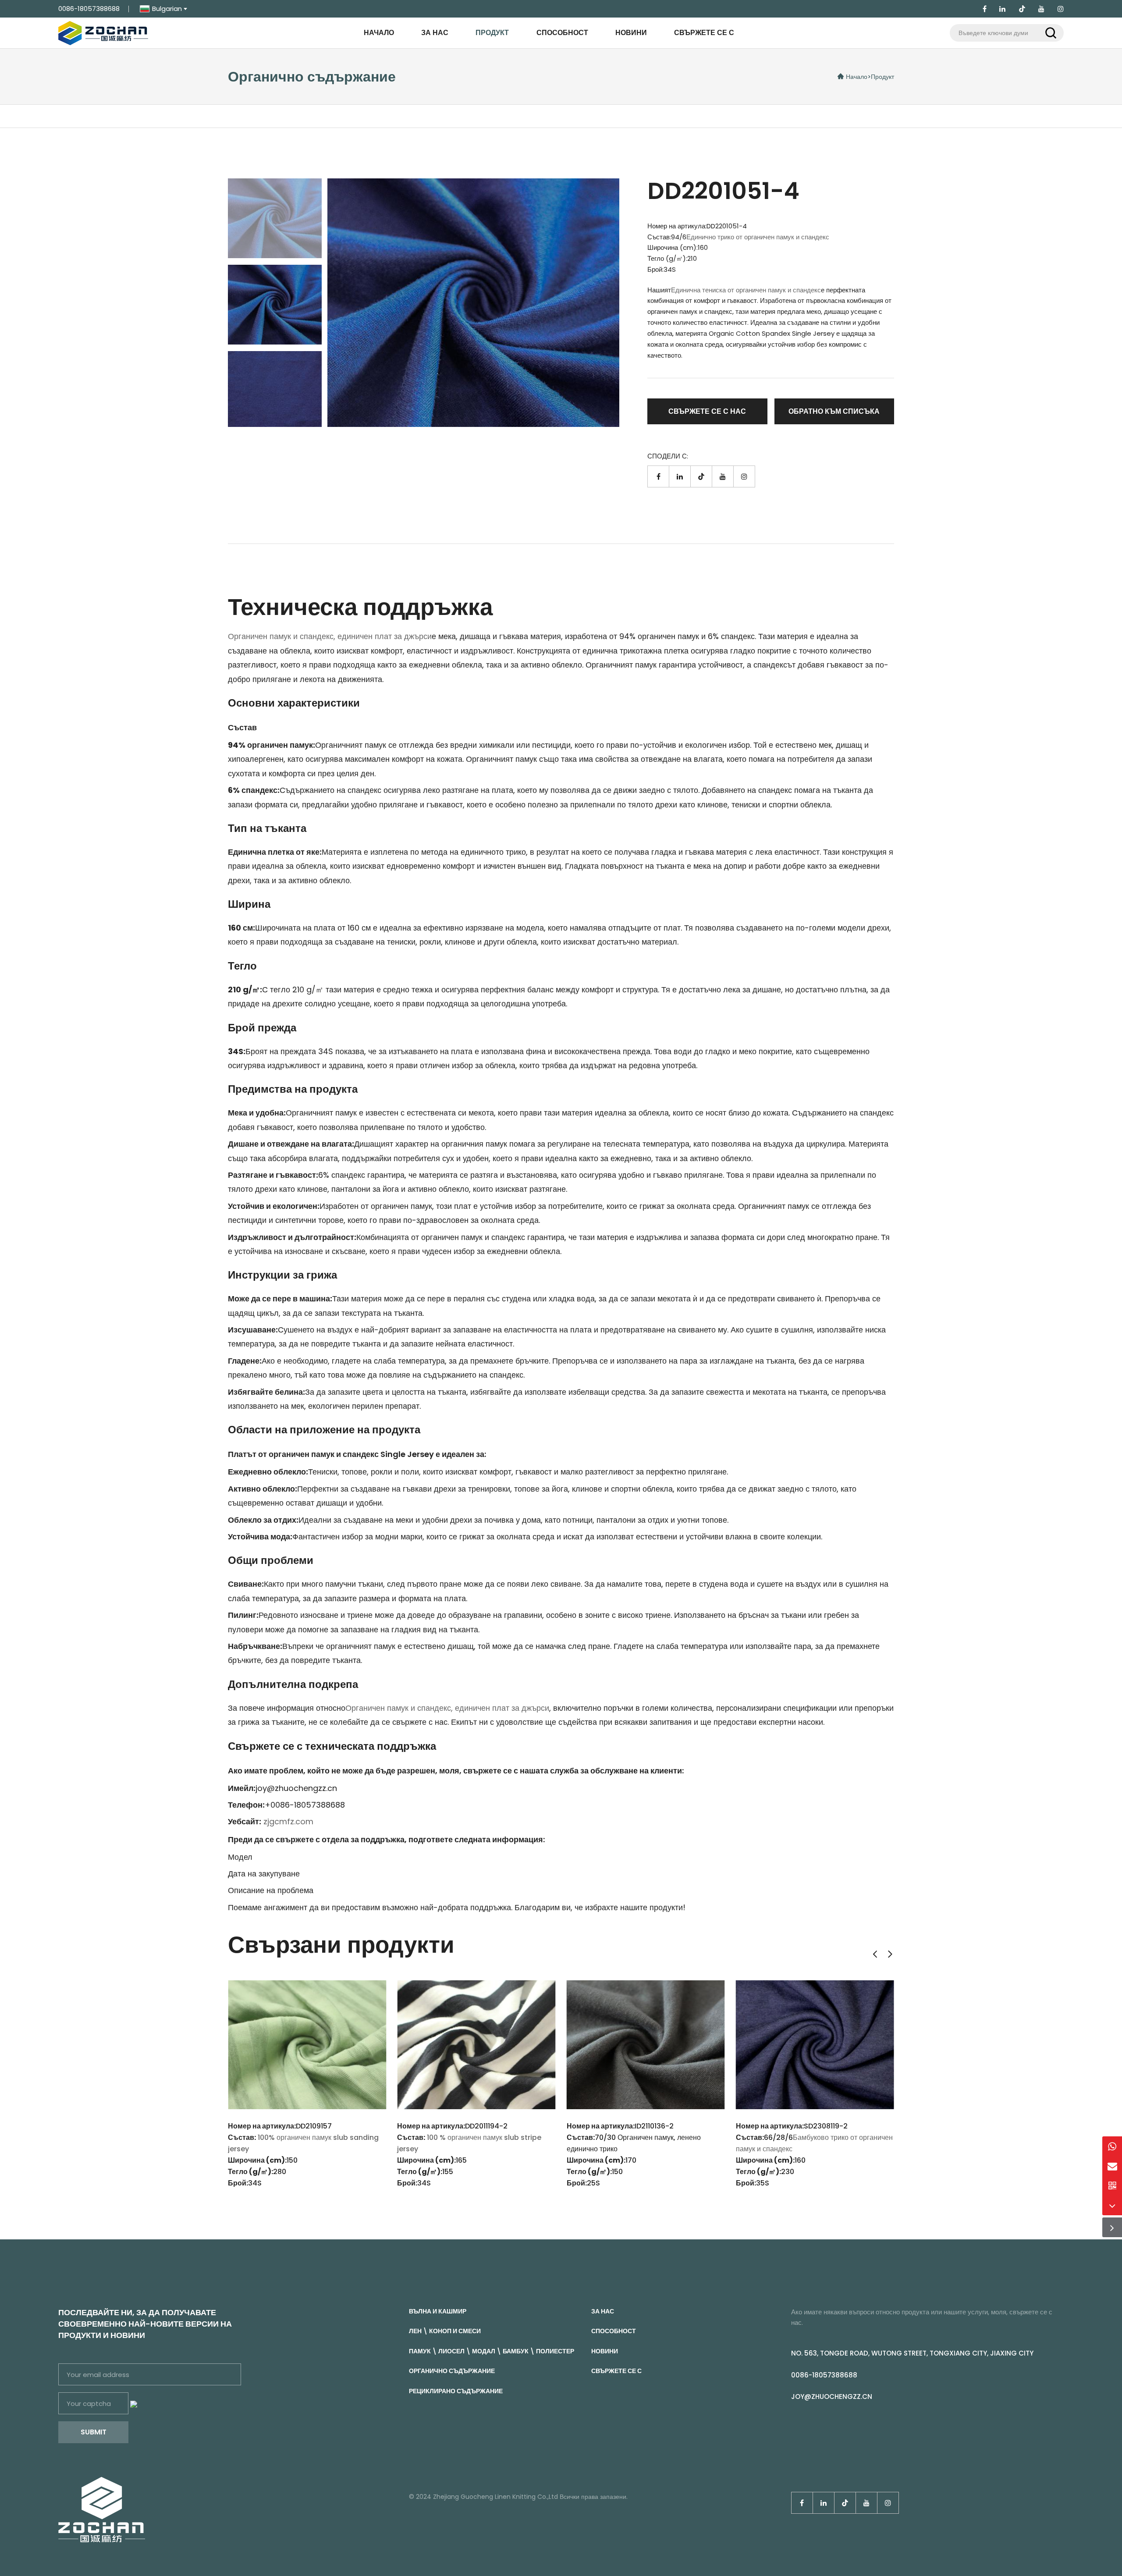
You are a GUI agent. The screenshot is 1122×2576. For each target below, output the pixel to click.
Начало (379, 33)
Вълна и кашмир (438, 2311)
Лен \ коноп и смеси (445, 2331)
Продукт (492, 33)
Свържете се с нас (707, 411)
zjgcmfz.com (288, 1821)
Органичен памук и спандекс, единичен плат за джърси (330, 636)
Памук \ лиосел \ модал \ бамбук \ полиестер (492, 2351)
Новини (631, 33)
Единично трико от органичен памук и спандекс (758, 237)
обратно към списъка (834, 411)
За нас (435, 33)
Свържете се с (704, 33)
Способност (562, 33)
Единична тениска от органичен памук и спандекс (746, 290)
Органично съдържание (452, 2371)
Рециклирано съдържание (456, 2391)
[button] (875, 1954)
